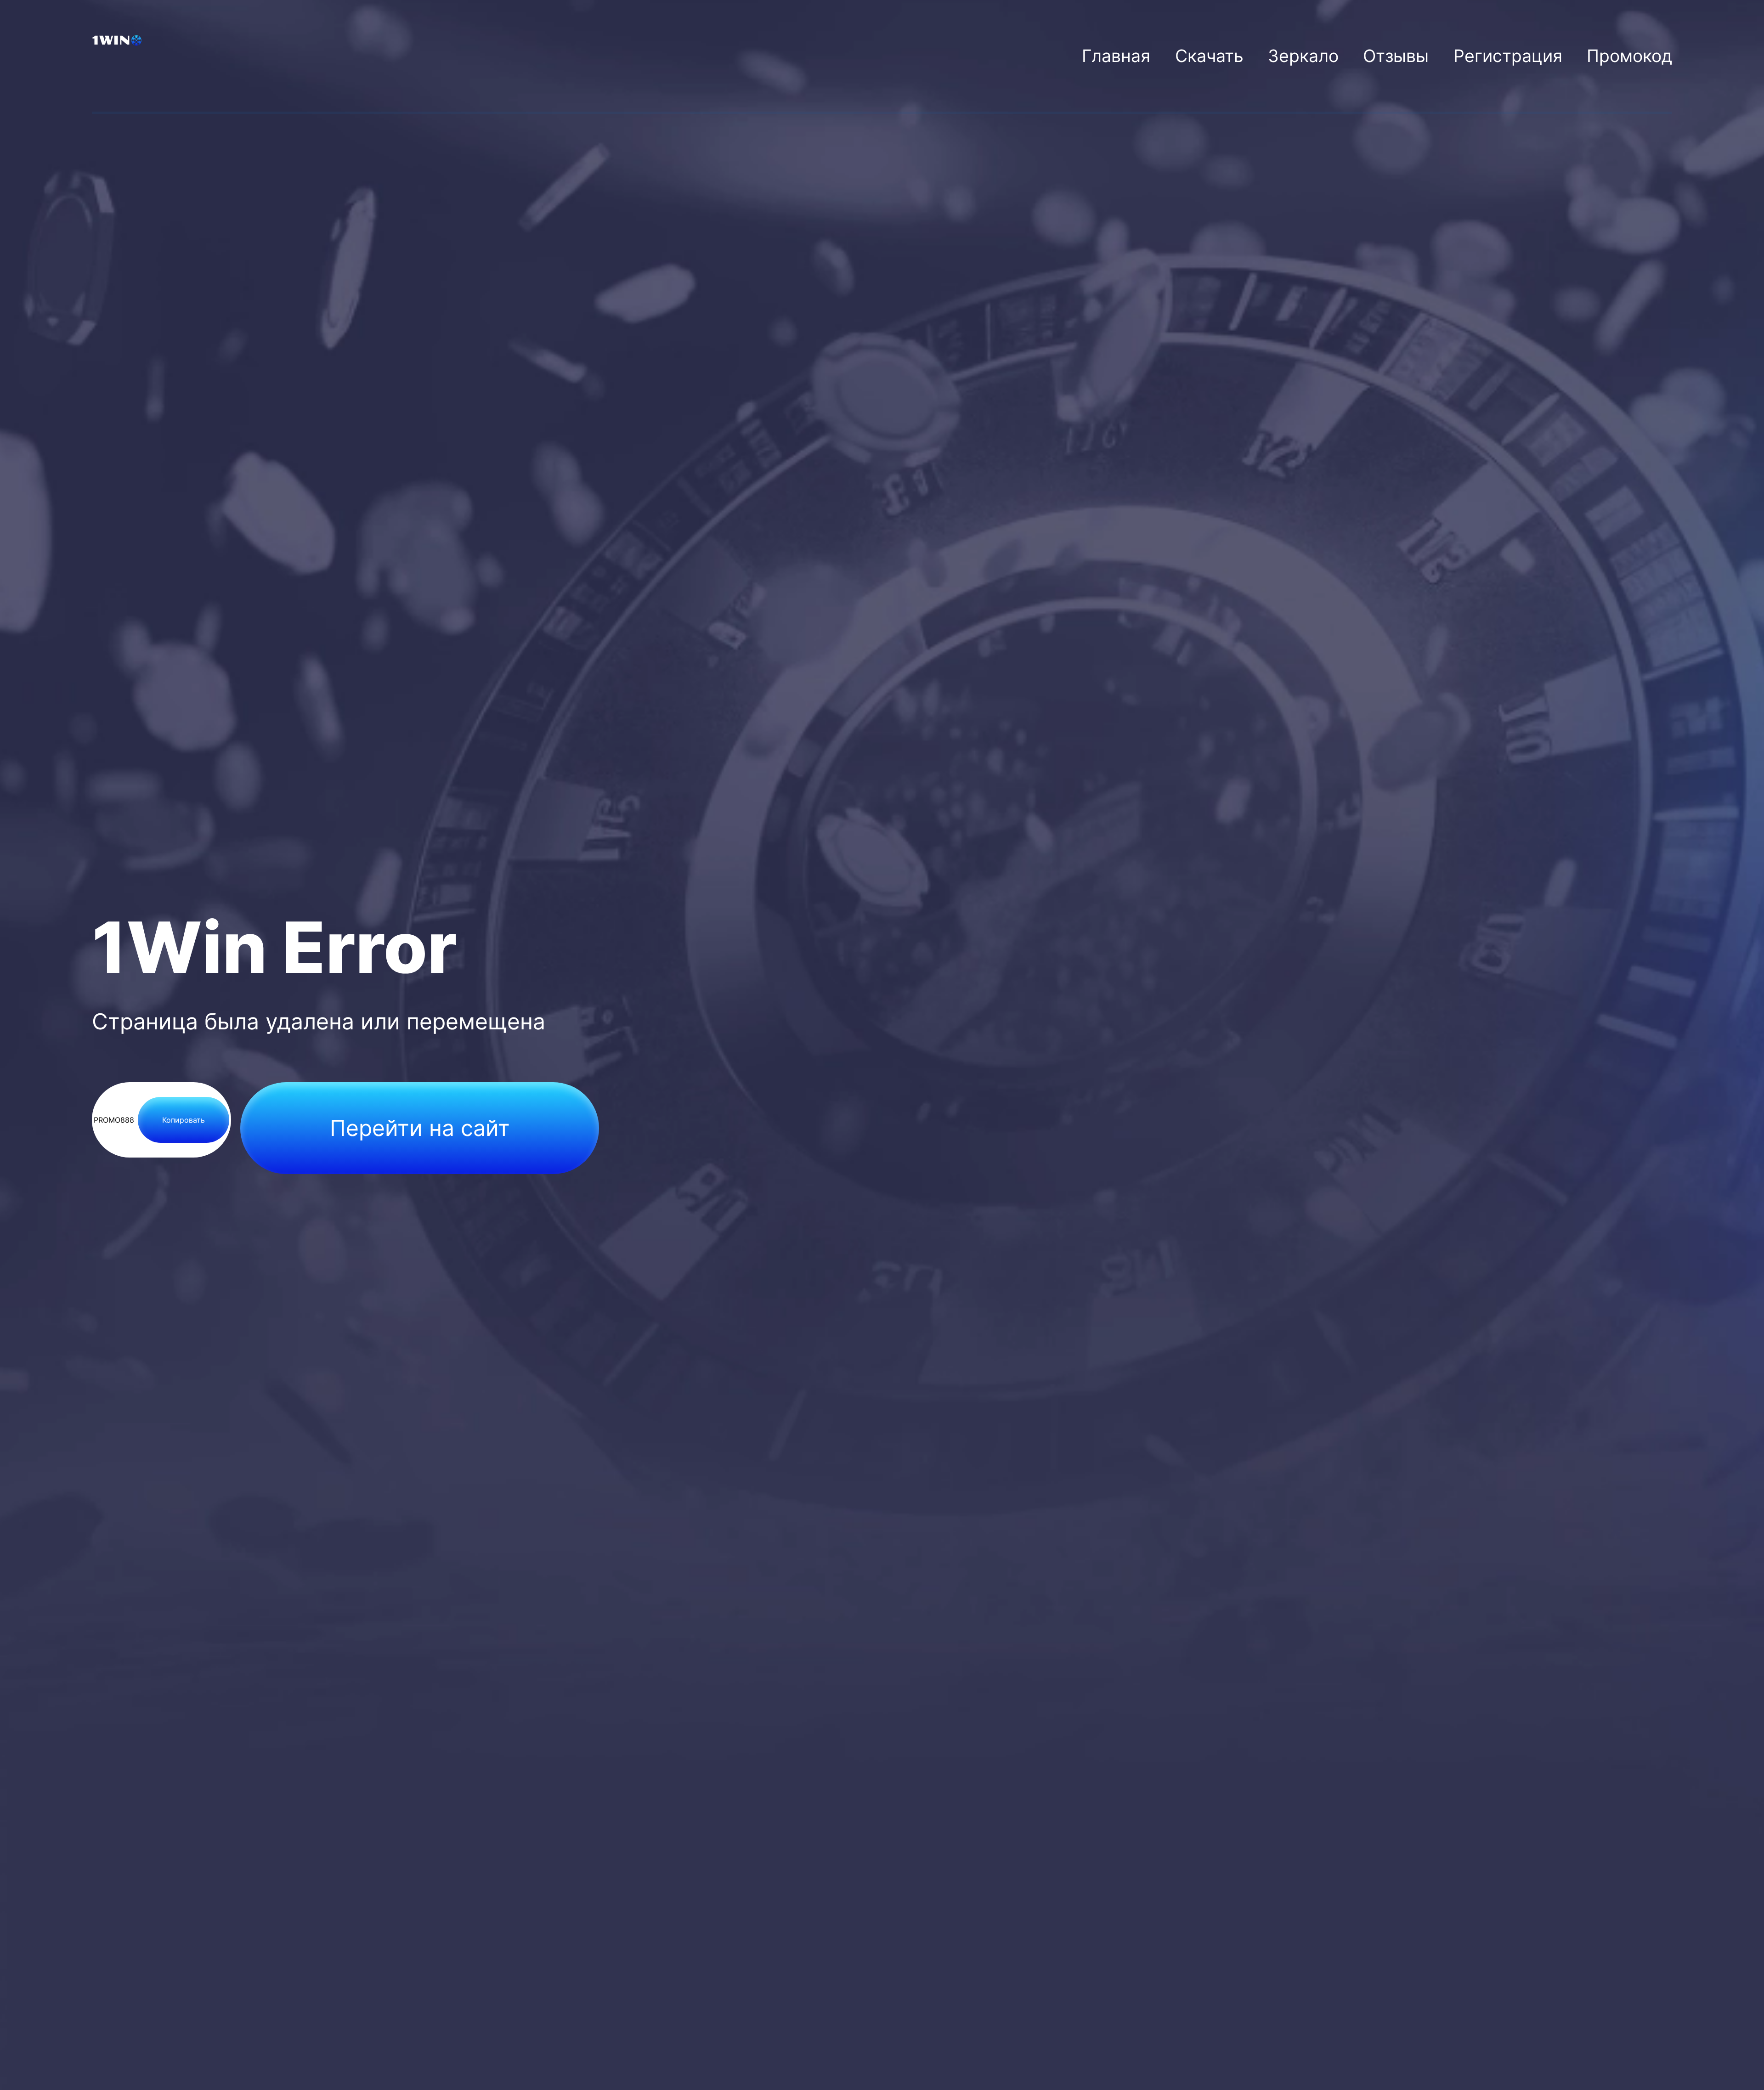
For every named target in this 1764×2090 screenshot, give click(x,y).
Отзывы (1396, 56)
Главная (1116, 56)
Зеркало (1303, 56)
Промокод (1629, 56)
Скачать (1209, 56)
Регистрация (1508, 56)
